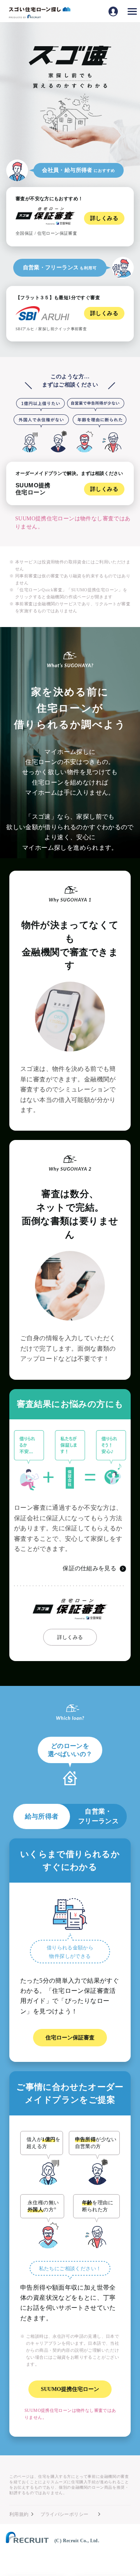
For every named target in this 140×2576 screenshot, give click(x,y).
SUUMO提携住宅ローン (70, 2389)
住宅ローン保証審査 (70, 2038)
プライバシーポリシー (65, 2514)
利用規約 (19, 2514)
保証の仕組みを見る (89, 1568)
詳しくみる (70, 1637)
